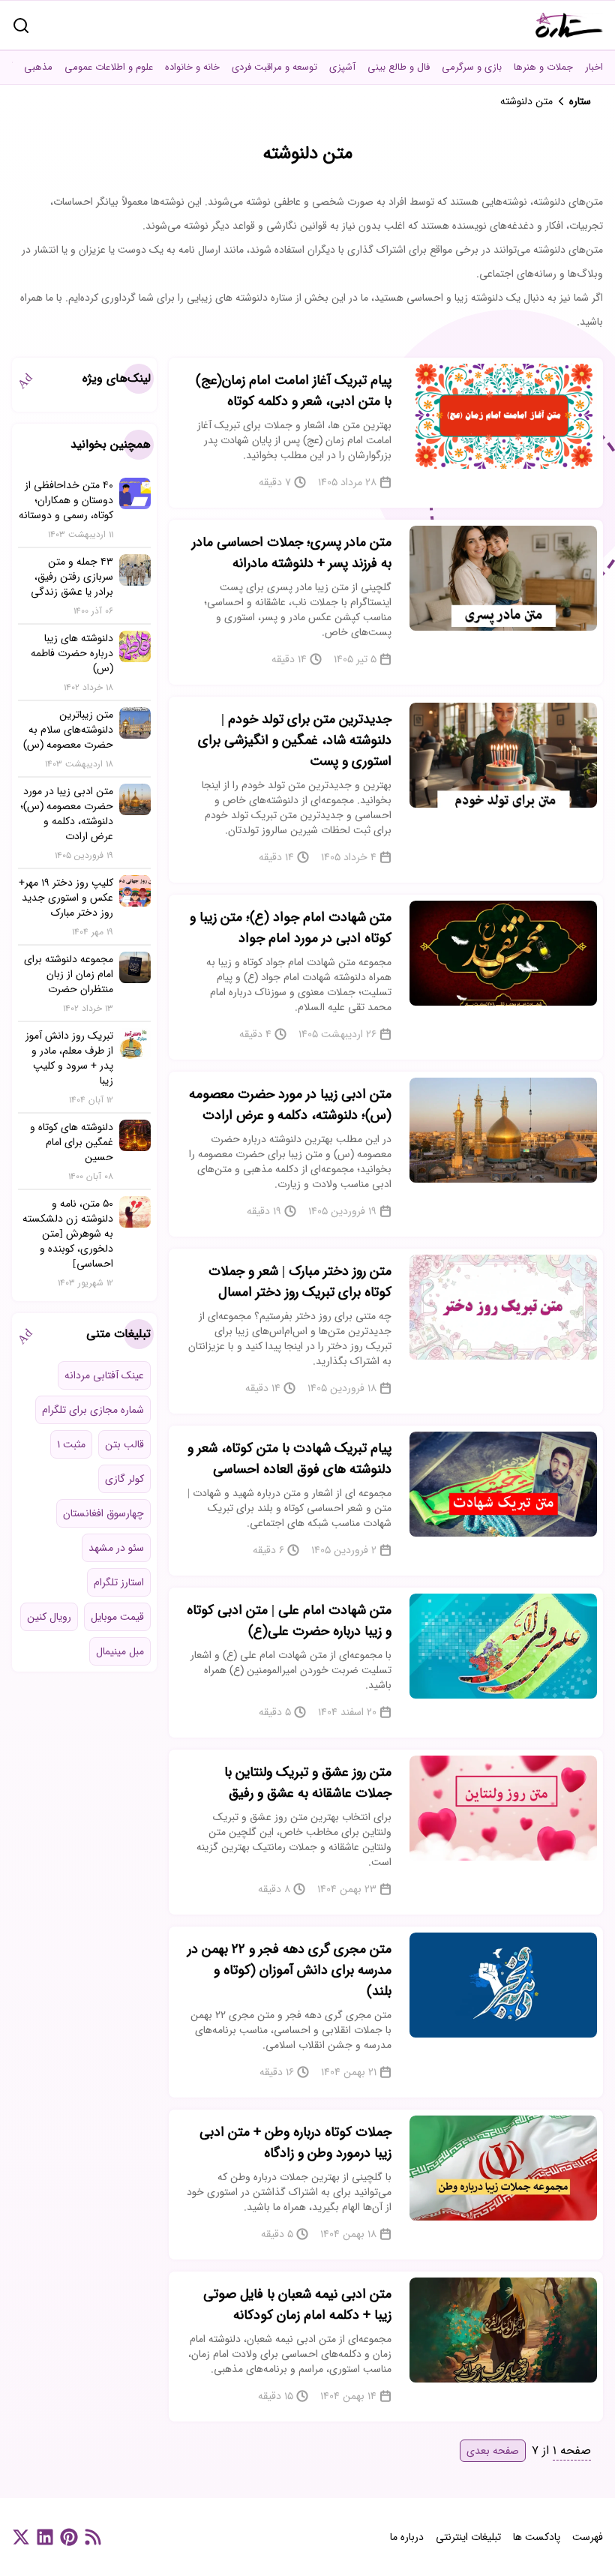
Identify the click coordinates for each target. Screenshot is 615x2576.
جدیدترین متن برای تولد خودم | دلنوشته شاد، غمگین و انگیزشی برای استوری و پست (295, 740)
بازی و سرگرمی (472, 67)
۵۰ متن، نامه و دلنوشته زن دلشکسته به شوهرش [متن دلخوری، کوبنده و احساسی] (68, 1234)
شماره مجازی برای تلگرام (93, 1410)
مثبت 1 (71, 1444)
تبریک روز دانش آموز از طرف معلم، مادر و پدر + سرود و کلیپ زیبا (69, 1058)
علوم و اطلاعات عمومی (109, 67)
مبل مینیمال (120, 1651)
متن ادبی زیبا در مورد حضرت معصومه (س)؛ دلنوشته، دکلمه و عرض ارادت (290, 1105)
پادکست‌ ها (537, 2537)
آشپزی (342, 67)
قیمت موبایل (117, 1617)
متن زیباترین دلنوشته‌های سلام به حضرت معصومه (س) (68, 730)
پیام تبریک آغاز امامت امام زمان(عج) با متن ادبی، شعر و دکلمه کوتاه (294, 391)
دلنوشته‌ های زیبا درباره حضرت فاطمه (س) (72, 653)
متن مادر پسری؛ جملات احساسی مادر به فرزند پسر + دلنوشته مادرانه (292, 553)
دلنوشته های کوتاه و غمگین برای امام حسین (72, 1142)
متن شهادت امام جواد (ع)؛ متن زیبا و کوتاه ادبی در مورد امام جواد (291, 928)
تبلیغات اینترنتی (468, 2537)
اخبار (594, 67)
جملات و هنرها (543, 67)
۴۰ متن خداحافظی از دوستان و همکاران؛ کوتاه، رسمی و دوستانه (66, 500)
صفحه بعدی (493, 2451)
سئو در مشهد (116, 1548)
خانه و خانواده (192, 67)
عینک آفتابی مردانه (104, 1375)
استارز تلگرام (119, 1582)
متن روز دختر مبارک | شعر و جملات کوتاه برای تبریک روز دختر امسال (300, 1282)
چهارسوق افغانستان (103, 1513)
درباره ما (407, 2537)
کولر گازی (124, 1479)
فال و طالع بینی (399, 67)
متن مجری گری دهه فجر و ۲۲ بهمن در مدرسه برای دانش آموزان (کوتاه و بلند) (289, 1970)
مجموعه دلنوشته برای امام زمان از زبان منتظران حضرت (69, 974)
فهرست (588, 2537)
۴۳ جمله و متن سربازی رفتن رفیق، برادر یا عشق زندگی (72, 577)
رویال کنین (49, 1617)
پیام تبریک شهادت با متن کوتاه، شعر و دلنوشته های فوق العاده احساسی (289, 1459)
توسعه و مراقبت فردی (274, 67)
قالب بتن (124, 1444)
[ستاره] (569, 25)
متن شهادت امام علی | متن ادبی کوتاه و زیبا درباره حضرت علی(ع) (289, 1621)
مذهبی (38, 67)
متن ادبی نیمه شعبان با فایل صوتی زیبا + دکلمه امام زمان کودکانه (297, 2305)
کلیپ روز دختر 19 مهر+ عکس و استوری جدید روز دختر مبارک (66, 898)
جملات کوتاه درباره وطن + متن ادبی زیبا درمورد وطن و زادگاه (295, 2143)
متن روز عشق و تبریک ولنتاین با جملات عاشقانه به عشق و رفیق (308, 1783)
